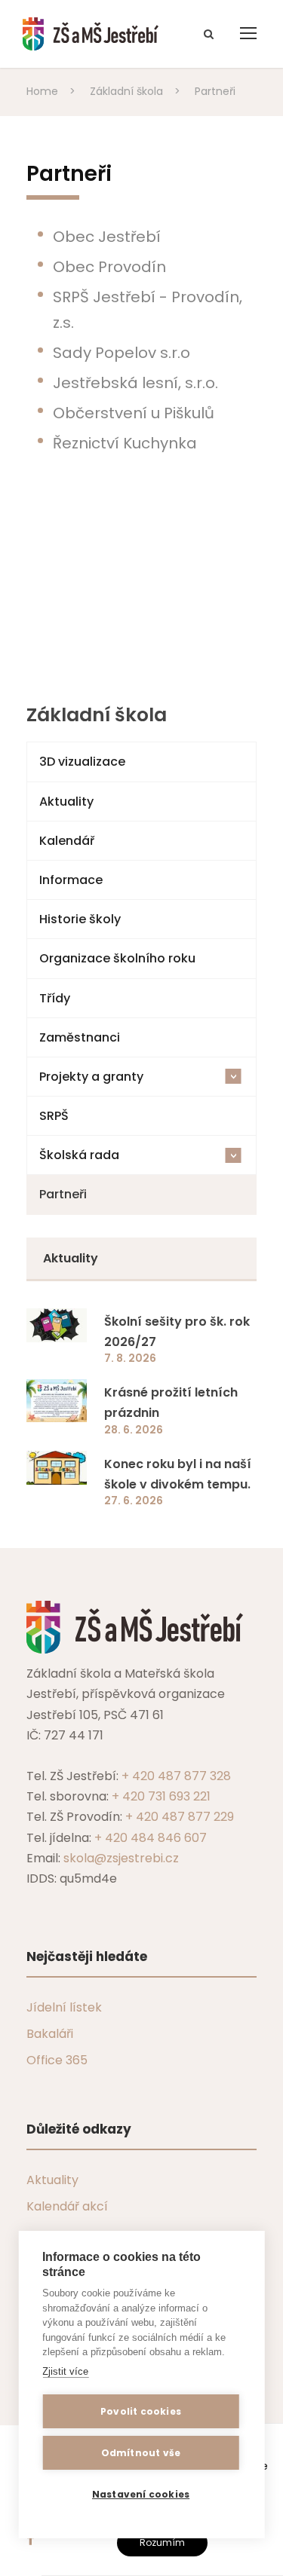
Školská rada (141, 1155)
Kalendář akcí (67, 2206)
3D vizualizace (82, 762)
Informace (71, 880)
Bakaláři (50, 2034)
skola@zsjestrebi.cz (121, 1858)
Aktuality (66, 802)
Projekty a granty (141, 1077)
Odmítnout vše (141, 2453)
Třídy (55, 998)
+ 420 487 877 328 (176, 1776)
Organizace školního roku (117, 958)
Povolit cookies (141, 2411)
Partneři (63, 1194)
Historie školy (80, 919)
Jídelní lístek (64, 2007)
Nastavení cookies (141, 2494)
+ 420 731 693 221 (161, 1796)
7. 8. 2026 (130, 1358)
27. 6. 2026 (134, 1501)
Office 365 (57, 2060)
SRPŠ (54, 1116)
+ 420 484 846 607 (151, 1838)
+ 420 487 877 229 (180, 1817)
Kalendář (67, 841)
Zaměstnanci (80, 1037)
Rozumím (162, 2542)
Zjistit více (65, 2371)
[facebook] (31, 2539)
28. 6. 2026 (134, 1430)
